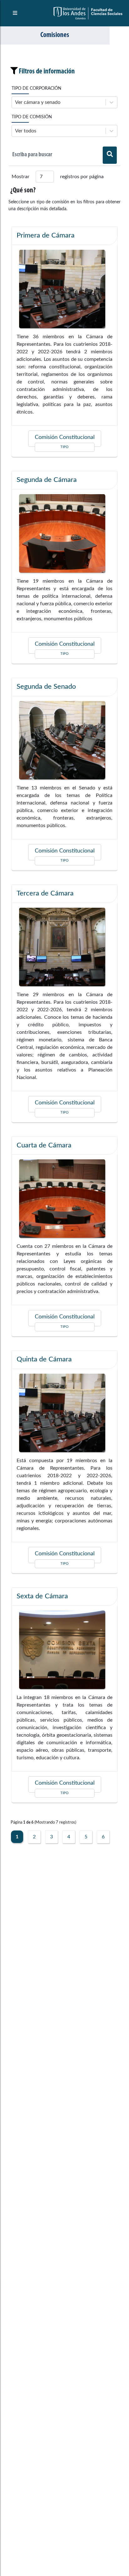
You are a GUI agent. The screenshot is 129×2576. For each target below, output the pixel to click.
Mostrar (21, 177)
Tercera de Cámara (45, 893)
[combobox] (16, 102)
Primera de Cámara (46, 235)
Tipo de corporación (36, 88)
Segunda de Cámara (47, 480)
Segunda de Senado (46, 687)
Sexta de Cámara (42, 1596)
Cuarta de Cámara (44, 1145)
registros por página (82, 177)
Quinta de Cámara (44, 1359)
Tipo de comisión (32, 117)
